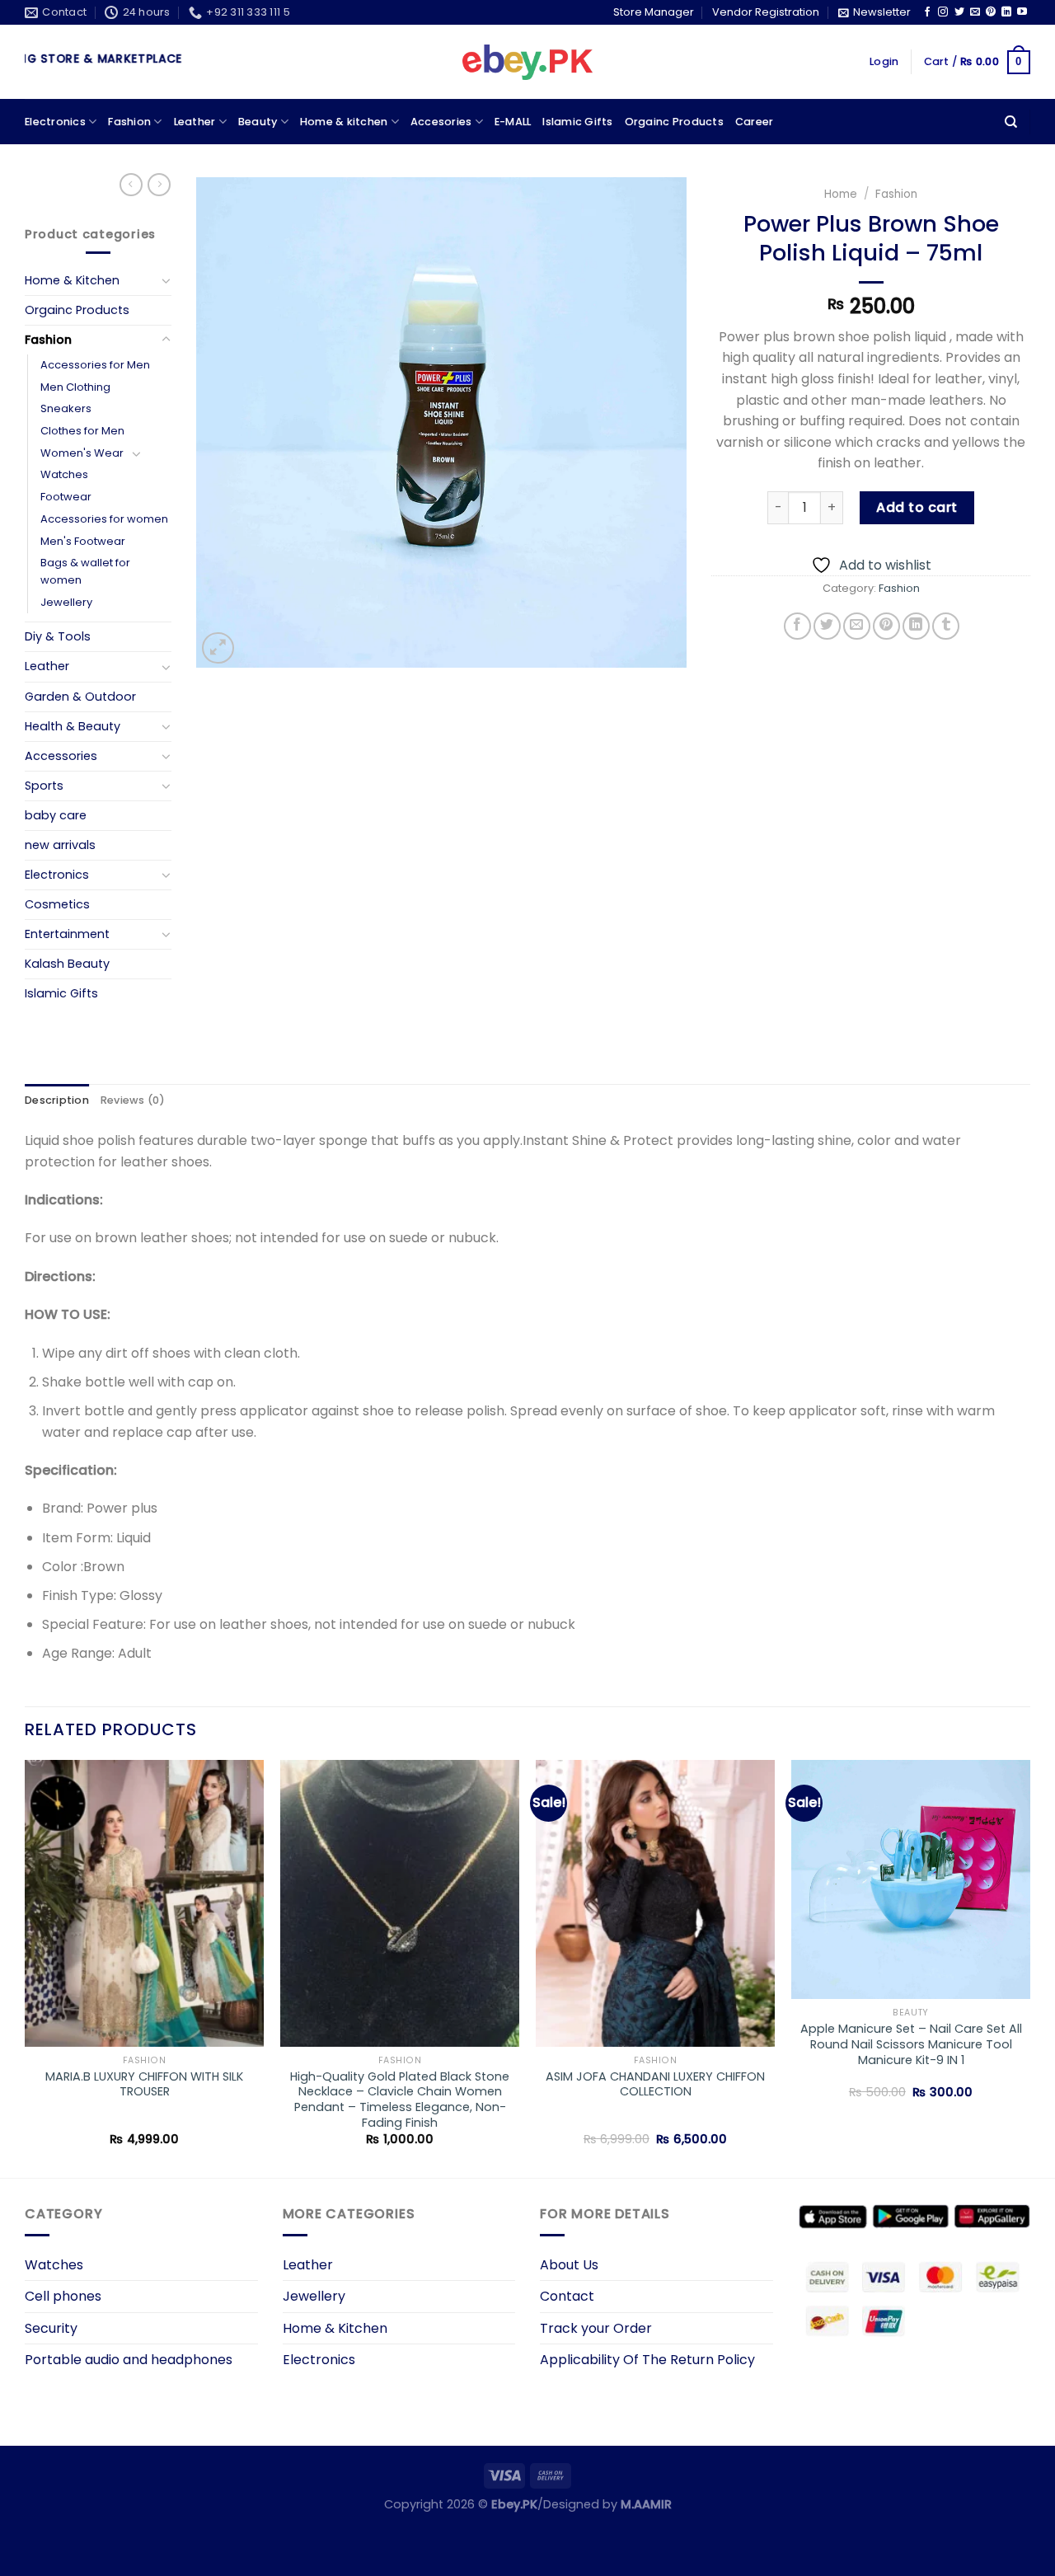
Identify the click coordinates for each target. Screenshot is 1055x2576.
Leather (195, 122)
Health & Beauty (73, 726)
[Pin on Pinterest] (886, 626)
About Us (569, 2265)
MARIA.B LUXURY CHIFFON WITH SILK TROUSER (144, 2084)
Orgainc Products (674, 122)
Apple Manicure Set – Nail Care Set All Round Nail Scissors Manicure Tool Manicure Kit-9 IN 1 (911, 2044)
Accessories (61, 756)
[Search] (1011, 122)
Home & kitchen (344, 122)
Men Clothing (75, 387)
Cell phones (63, 2296)
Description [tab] (57, 1100)
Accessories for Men (95, 365)
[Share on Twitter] (827, 626)
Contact (567, 2296)
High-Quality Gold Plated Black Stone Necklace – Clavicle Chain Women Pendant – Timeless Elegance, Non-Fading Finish (400, 2100)
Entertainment (67, 934)
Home (841, 194)
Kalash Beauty (67, 964)
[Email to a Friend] (857, 626)
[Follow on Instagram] (943, 12)
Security (51, 2328)
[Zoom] (218, 648)
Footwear (66, 497)
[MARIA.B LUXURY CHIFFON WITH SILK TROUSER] (144, 1903)
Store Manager (654, 12)
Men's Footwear (83, 541)
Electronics (55, 122)
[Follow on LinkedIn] (1006, 12)
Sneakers (66, 408)
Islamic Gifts (577, 122)
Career (755, 122)
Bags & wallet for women (85, 571)
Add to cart (917, 507)
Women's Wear (82, 453)
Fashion (129, 122)
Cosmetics (57, 904)
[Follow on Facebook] (927, 12)
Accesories (441, 122)
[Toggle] (166, 280)
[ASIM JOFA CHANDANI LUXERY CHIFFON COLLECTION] (655, 1903)
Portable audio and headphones (129, 2360)
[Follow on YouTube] (1022, 12)
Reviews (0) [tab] (133, 1100)
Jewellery (66, 602)
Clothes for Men (82, 431)
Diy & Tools (58, 636)
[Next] (1029, 1968)
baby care (56, 815)
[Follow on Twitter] (959, 12)
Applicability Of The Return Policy (647, 2360)
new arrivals (60, 845)
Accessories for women (104, 519)
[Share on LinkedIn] (916, 626)
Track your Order (596, 2328)
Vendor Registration (766, 12)
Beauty (258, 122)
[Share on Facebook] (797, 626)
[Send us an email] (975, 12)
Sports (44, 786)
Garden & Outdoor (80, 697)
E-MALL (513, 122)
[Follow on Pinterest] (991, 12)
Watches (64, 474)
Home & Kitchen (72, 280)
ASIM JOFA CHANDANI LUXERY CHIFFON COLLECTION (655, 2084)
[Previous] (26, 1968)
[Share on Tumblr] (946, 626)
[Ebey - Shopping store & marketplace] (528, 63)
